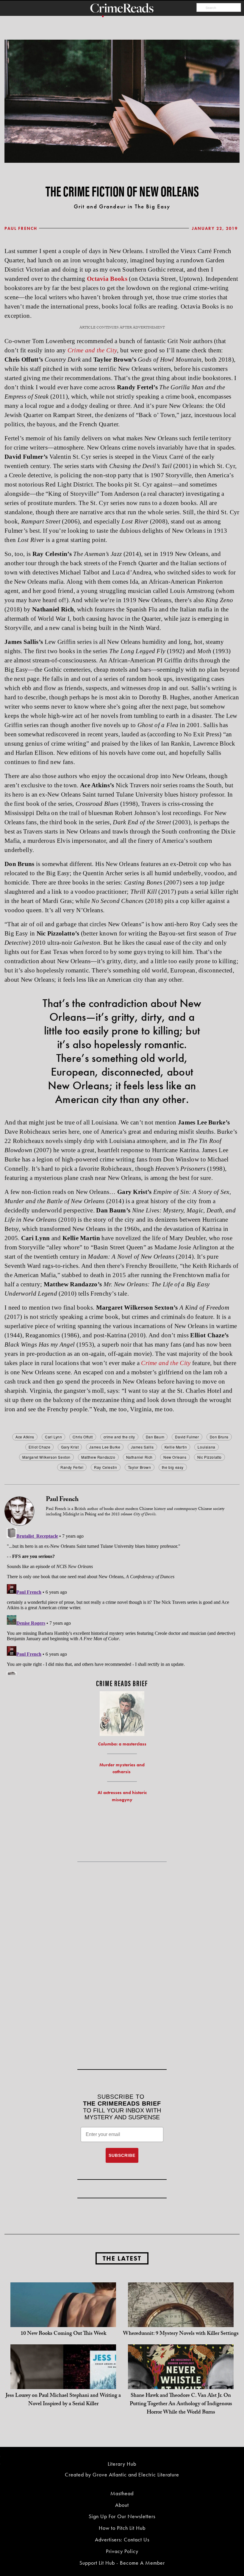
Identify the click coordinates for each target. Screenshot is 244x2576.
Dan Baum (155, 1437)
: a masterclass (122, 1744)
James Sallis (142, 1447)
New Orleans (175, 1457)
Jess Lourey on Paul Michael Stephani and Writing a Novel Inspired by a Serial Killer (63, 2400)
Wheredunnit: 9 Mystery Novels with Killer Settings (181, 2334)
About (122, 2505)
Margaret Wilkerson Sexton (46, 1457)
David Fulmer (187, 1437)
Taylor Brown (140, 1467)
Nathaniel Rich (139, 1457)
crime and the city (119, 1437)
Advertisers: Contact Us (122, 2539)
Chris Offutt (83, 1437)
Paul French (21, 228)
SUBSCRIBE (122, 2155)
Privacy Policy (122, 2551)
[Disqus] (122, 1600)
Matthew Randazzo (98, 1457)
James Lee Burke (105, 1447)
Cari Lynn (53, 1437)
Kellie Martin (176, 1447)
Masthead (122, 2493)
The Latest (122, 2258)
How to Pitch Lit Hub (122, 2528)
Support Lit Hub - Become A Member (122, 2563)
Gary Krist (70, 1447)
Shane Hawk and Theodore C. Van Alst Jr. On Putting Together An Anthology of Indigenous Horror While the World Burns (181, 2404)
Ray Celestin (105, 1467)
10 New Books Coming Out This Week (63, 2334)
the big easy (173, 1467)
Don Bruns (219, 1437)
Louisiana (206, 1447)
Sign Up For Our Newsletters (122, 2516)
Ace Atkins (25, 1437)
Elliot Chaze (39, 1447)
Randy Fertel (72, 1467)
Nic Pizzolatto (209, 1457)
